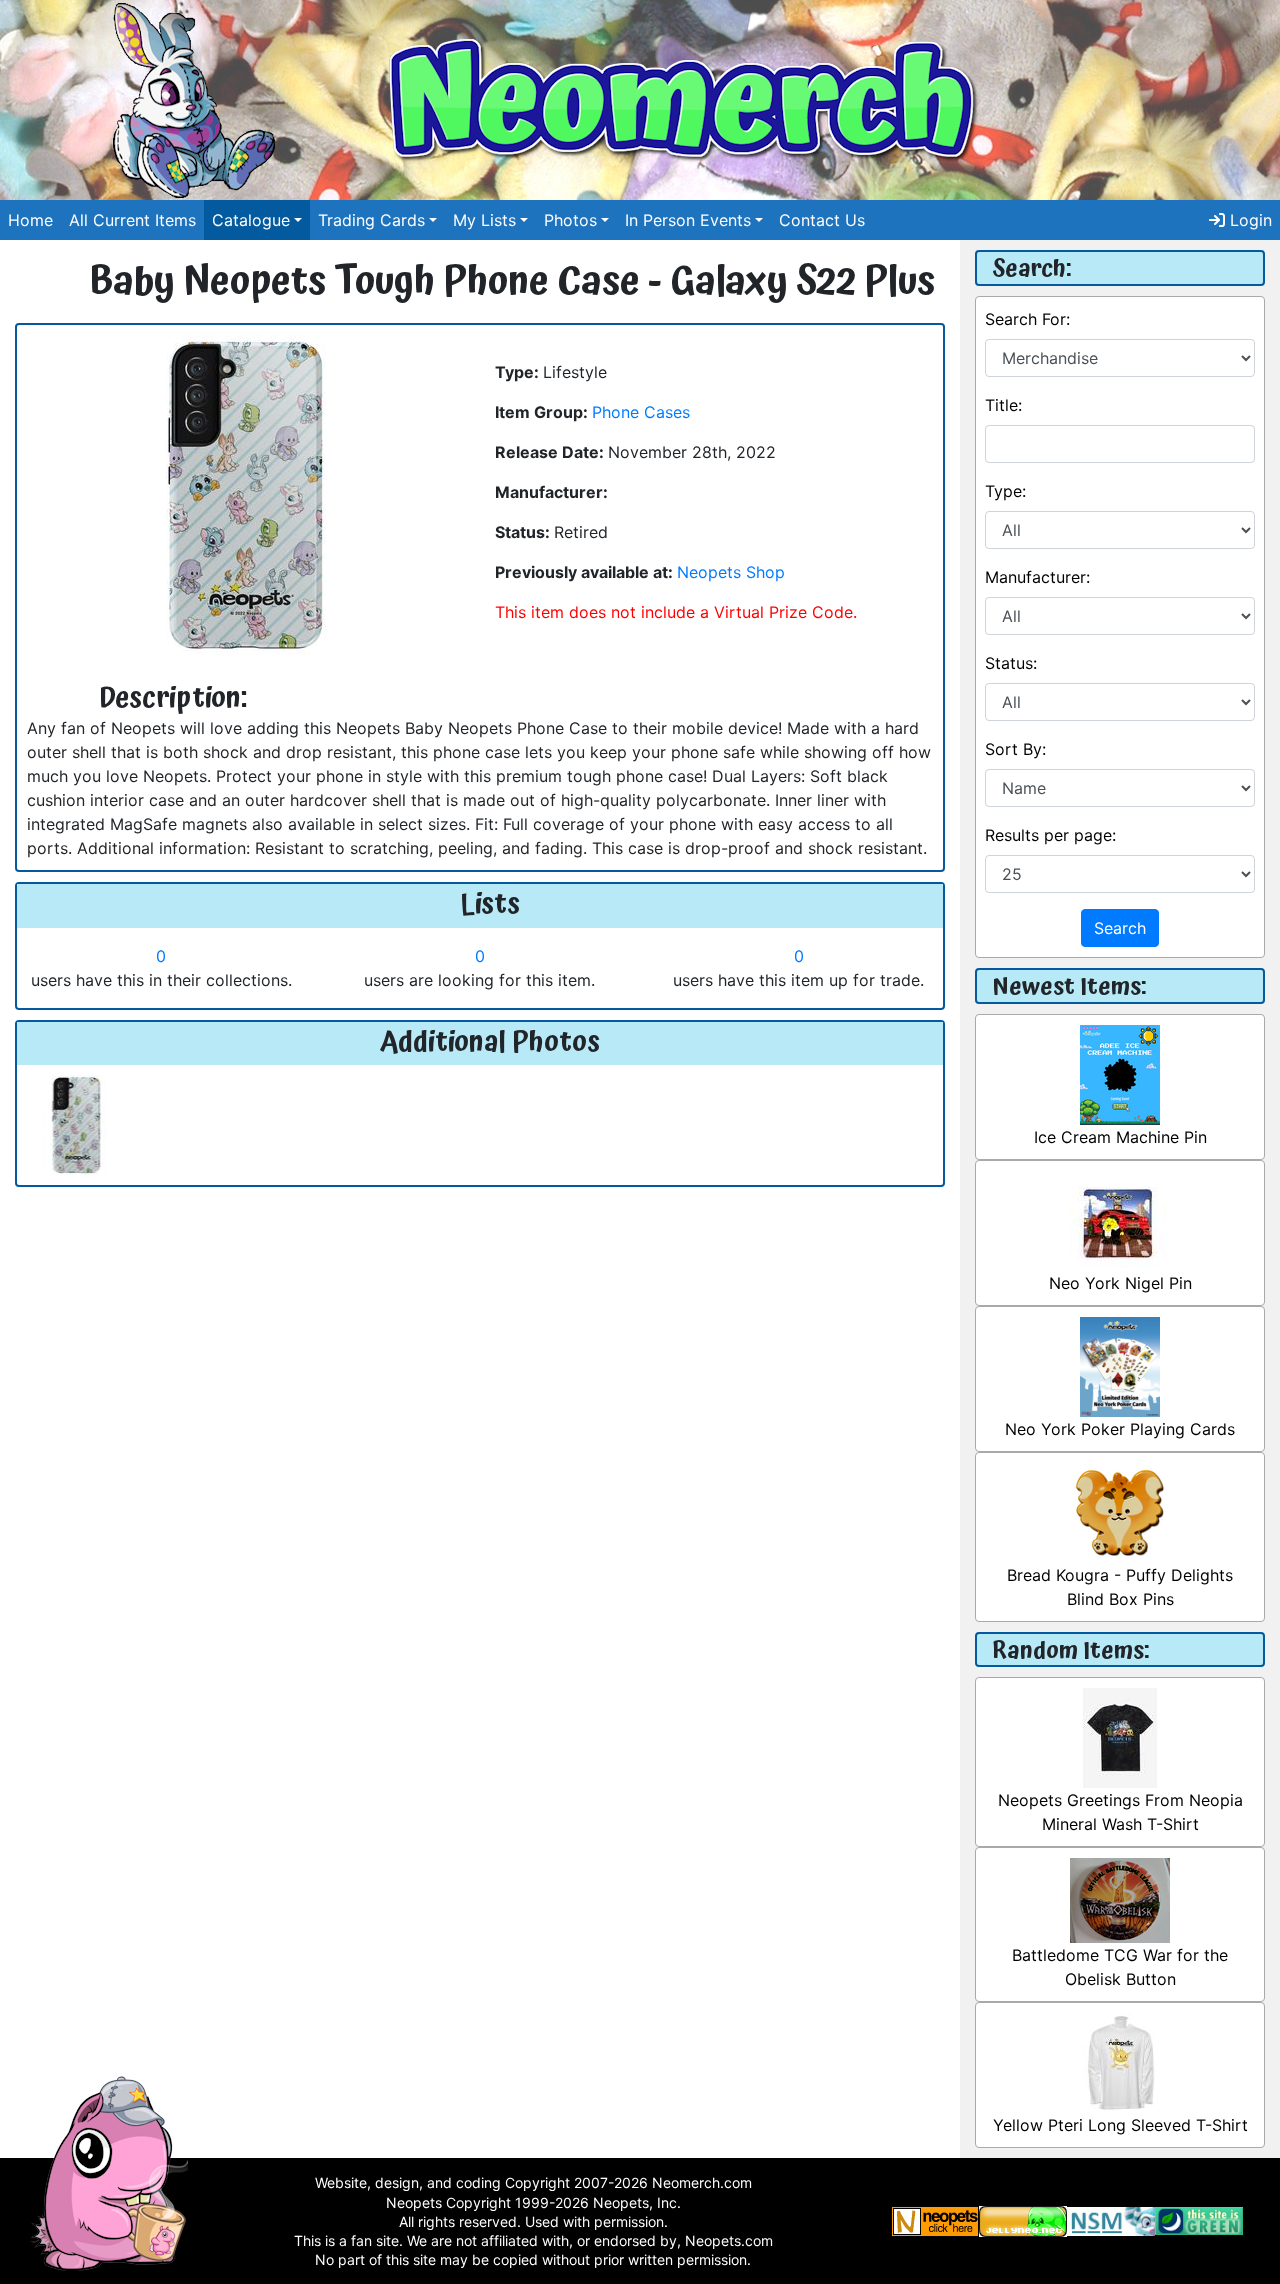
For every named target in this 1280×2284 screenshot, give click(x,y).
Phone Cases (641, 412)
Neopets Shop (731, 572)
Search (1120, 928)
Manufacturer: (1037, 577)
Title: (1003, 405)
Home (30, 220)
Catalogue (251, 220)
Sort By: (1015, 749)
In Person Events (688, 220)
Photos (570, 220)
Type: (1005, 491)
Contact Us (822, 220)
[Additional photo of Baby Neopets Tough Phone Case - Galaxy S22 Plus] (76, 1123)
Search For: (1027, 319)
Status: (1011, 663)
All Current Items (132, 220)
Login (1248, 220)
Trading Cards (371, 220)
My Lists (484, 220)
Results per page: (1050, 835)
